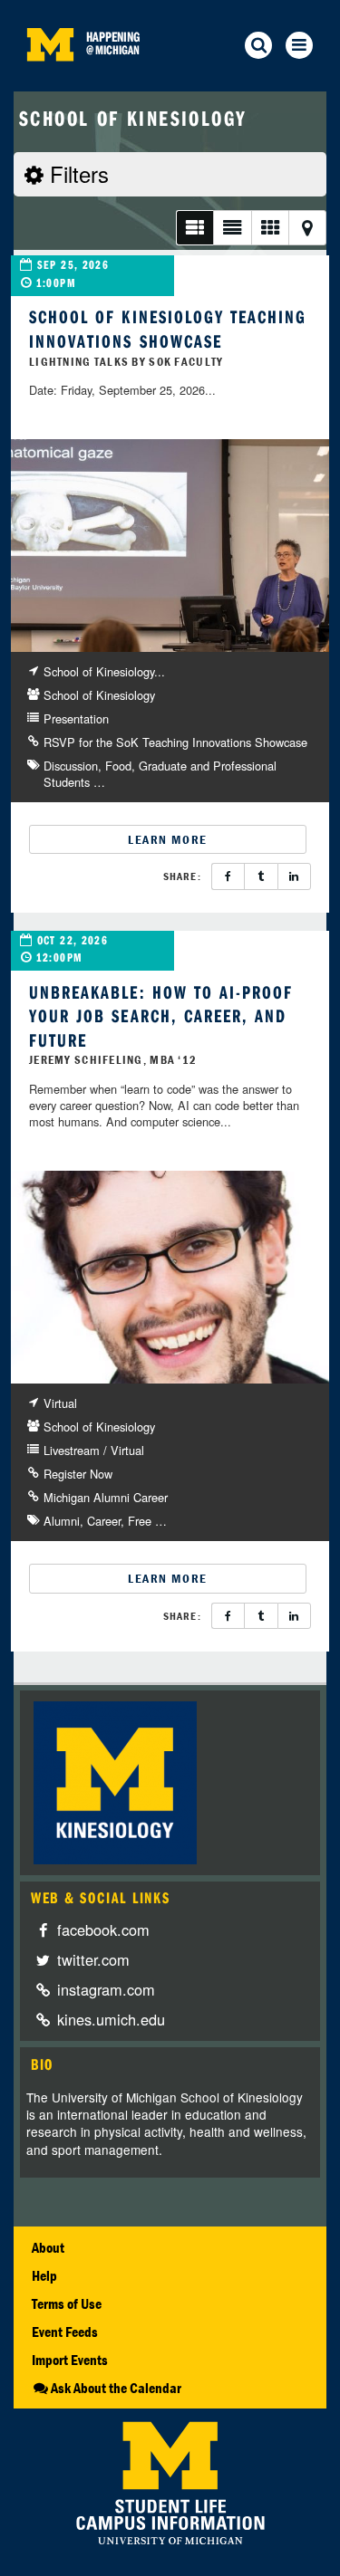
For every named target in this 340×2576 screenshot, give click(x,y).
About (48, 2247)
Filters (76, 173)
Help (44, 2275)
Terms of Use (67, 2303)
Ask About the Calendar (116, 2388)
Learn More (167, 839)
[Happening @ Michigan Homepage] (50, 80)
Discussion (71, 766)
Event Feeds (65, 2332)
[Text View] (232, 228)
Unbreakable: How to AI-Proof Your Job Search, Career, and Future (161, 1016)
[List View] (194, 228)
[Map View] (307, 228)
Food (118, 766)
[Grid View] (270, 228)
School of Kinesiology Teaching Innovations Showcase (168, 329)
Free (140, 1521)
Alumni (62, 1521)
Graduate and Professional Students (160, 774)
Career (104, 1521)
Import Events (70, 2360)
